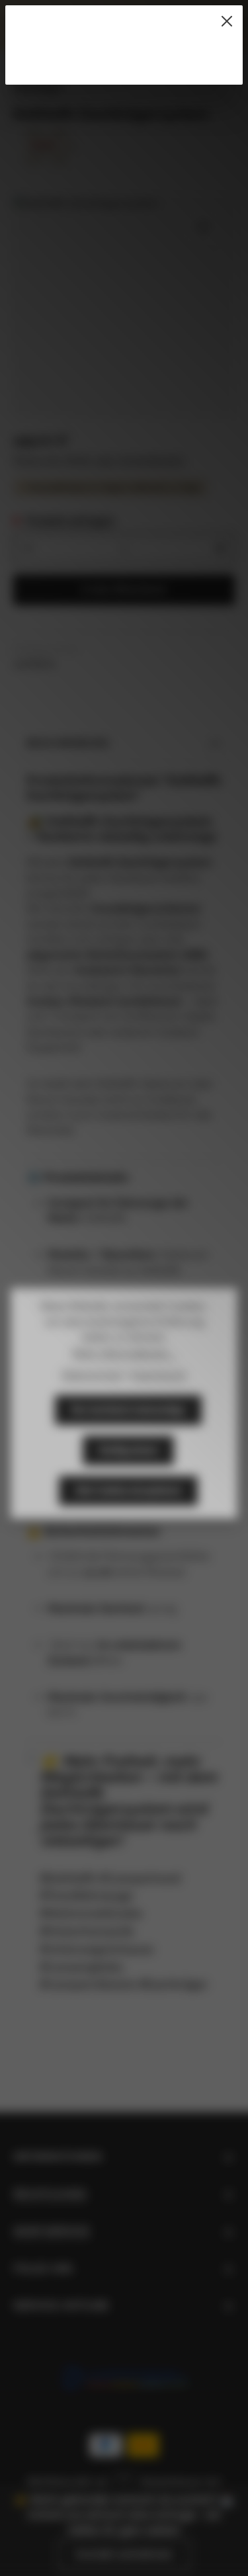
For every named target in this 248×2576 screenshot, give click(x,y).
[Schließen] (227, 21)
